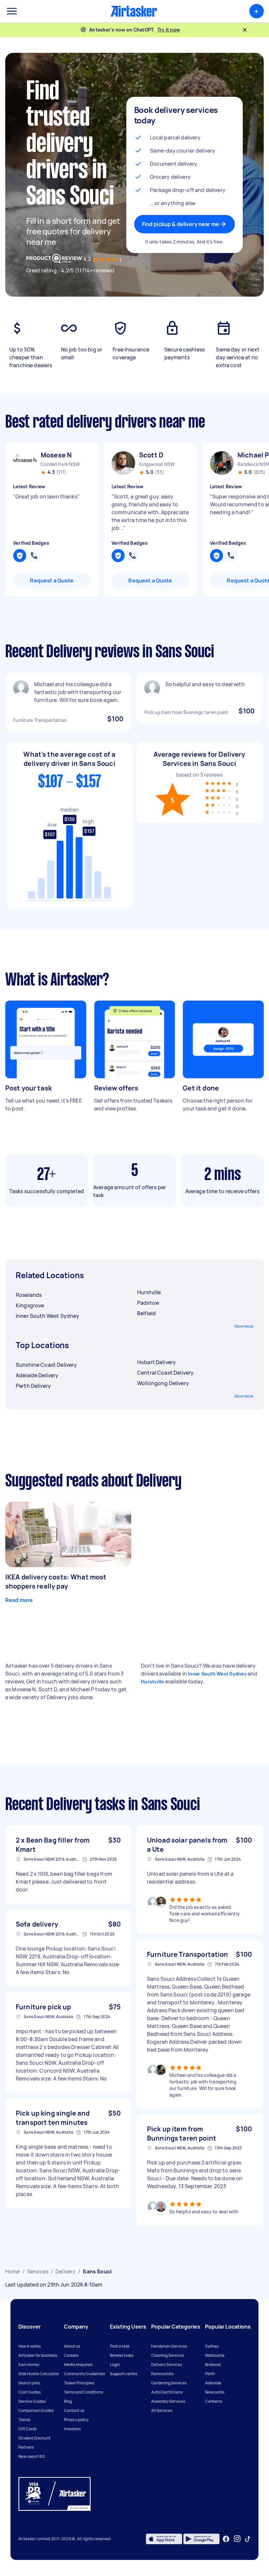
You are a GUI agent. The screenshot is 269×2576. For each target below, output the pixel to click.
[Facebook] (226, 2539)
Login (115, 2365)
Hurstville (153, 1682)
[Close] (245, 30)
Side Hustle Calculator (39, 2374)
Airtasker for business (38, 2355)
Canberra (214, 2401)
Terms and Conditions (83, 2392)
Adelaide (213, 2383)
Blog (68, 2401)
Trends (24, 2420)
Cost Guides (30, 2392)
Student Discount (34, 2438)
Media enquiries (78, 2365)
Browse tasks (122, 2355)
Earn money (29, 2365)
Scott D (151, 455)
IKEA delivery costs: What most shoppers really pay (56, 1582)
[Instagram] (237, 2539)
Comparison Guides (36, 2410)
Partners (26, 2447)
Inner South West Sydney (217, 1674)
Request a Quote (52, 581)
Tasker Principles (79, 2383)
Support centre (124, 2374)
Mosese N (56, 455)
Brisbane (213, 2365)
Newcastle (215, 2392)
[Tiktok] (248, 2539)
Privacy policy (76, 2420)
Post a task (120, 2346)
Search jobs (29, 2383)
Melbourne (215, 2355)
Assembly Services (168, 2401)
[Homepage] (134, 11)
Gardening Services (169, 2383)
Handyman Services (169, 2346)
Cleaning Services (168, 2355)
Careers (71, 2355)
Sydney (212, 2346)
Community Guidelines (84, 2374)
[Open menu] (12, 11)
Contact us (74, 2410)
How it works (30, 2346)
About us (72, 2346)
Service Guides (32, 2401)
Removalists (162, 2374)
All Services (162, 2410)
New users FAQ (32, 2456)
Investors (72, 2429)
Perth (210, 2374)
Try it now (169, 30)
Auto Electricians (167, 2392)
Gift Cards (28, 2429)
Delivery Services (167, 2365)
